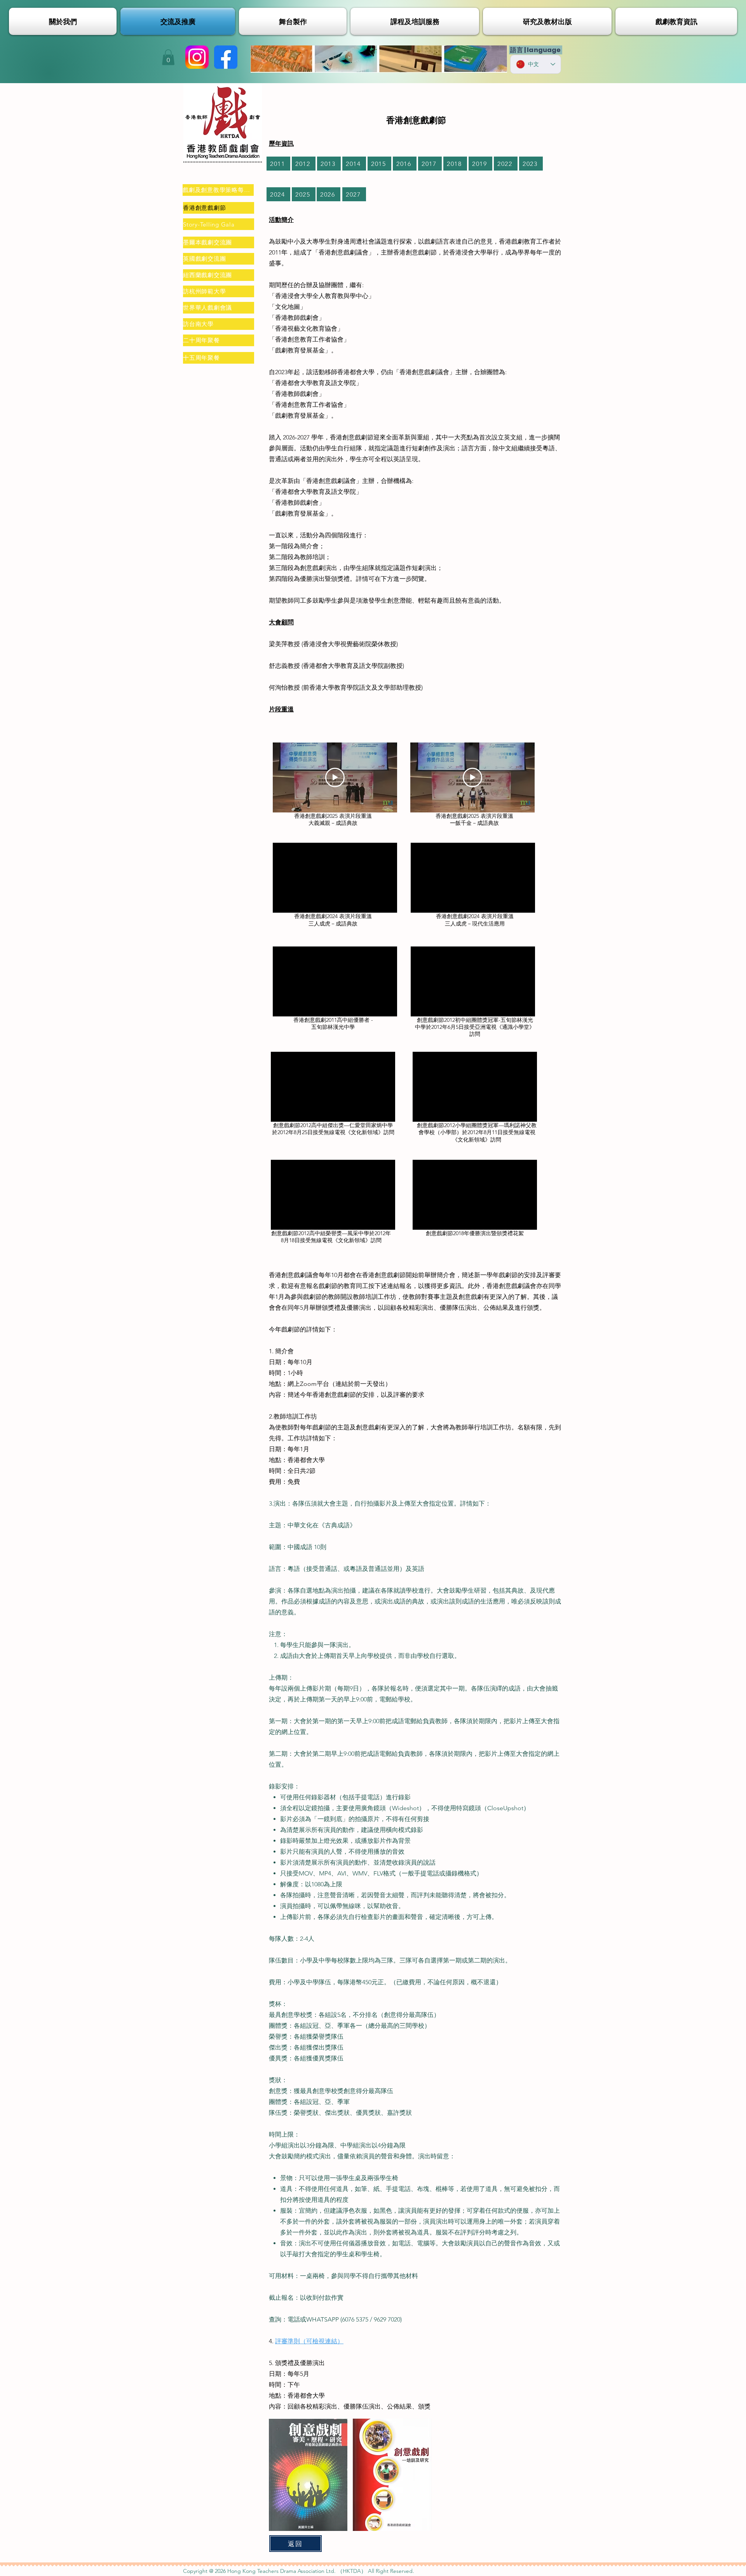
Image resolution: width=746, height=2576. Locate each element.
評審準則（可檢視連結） (309, 2341)
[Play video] (335, 777)
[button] (168, 57)
